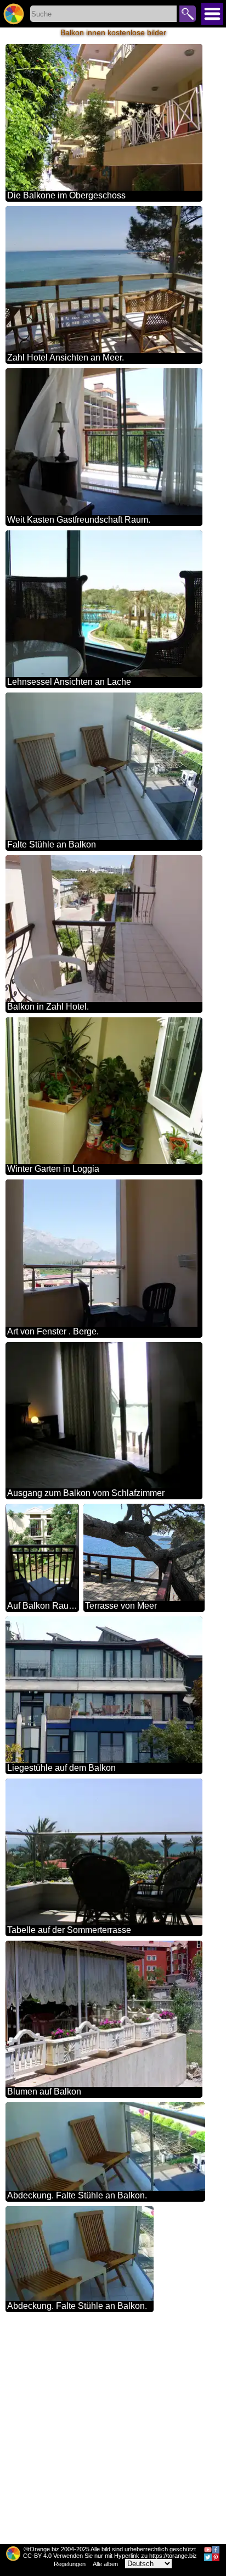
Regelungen (70, 2564)
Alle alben (105, 2564)
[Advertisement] (113, 2430)
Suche (188, 14)
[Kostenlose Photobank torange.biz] (14, 14)
